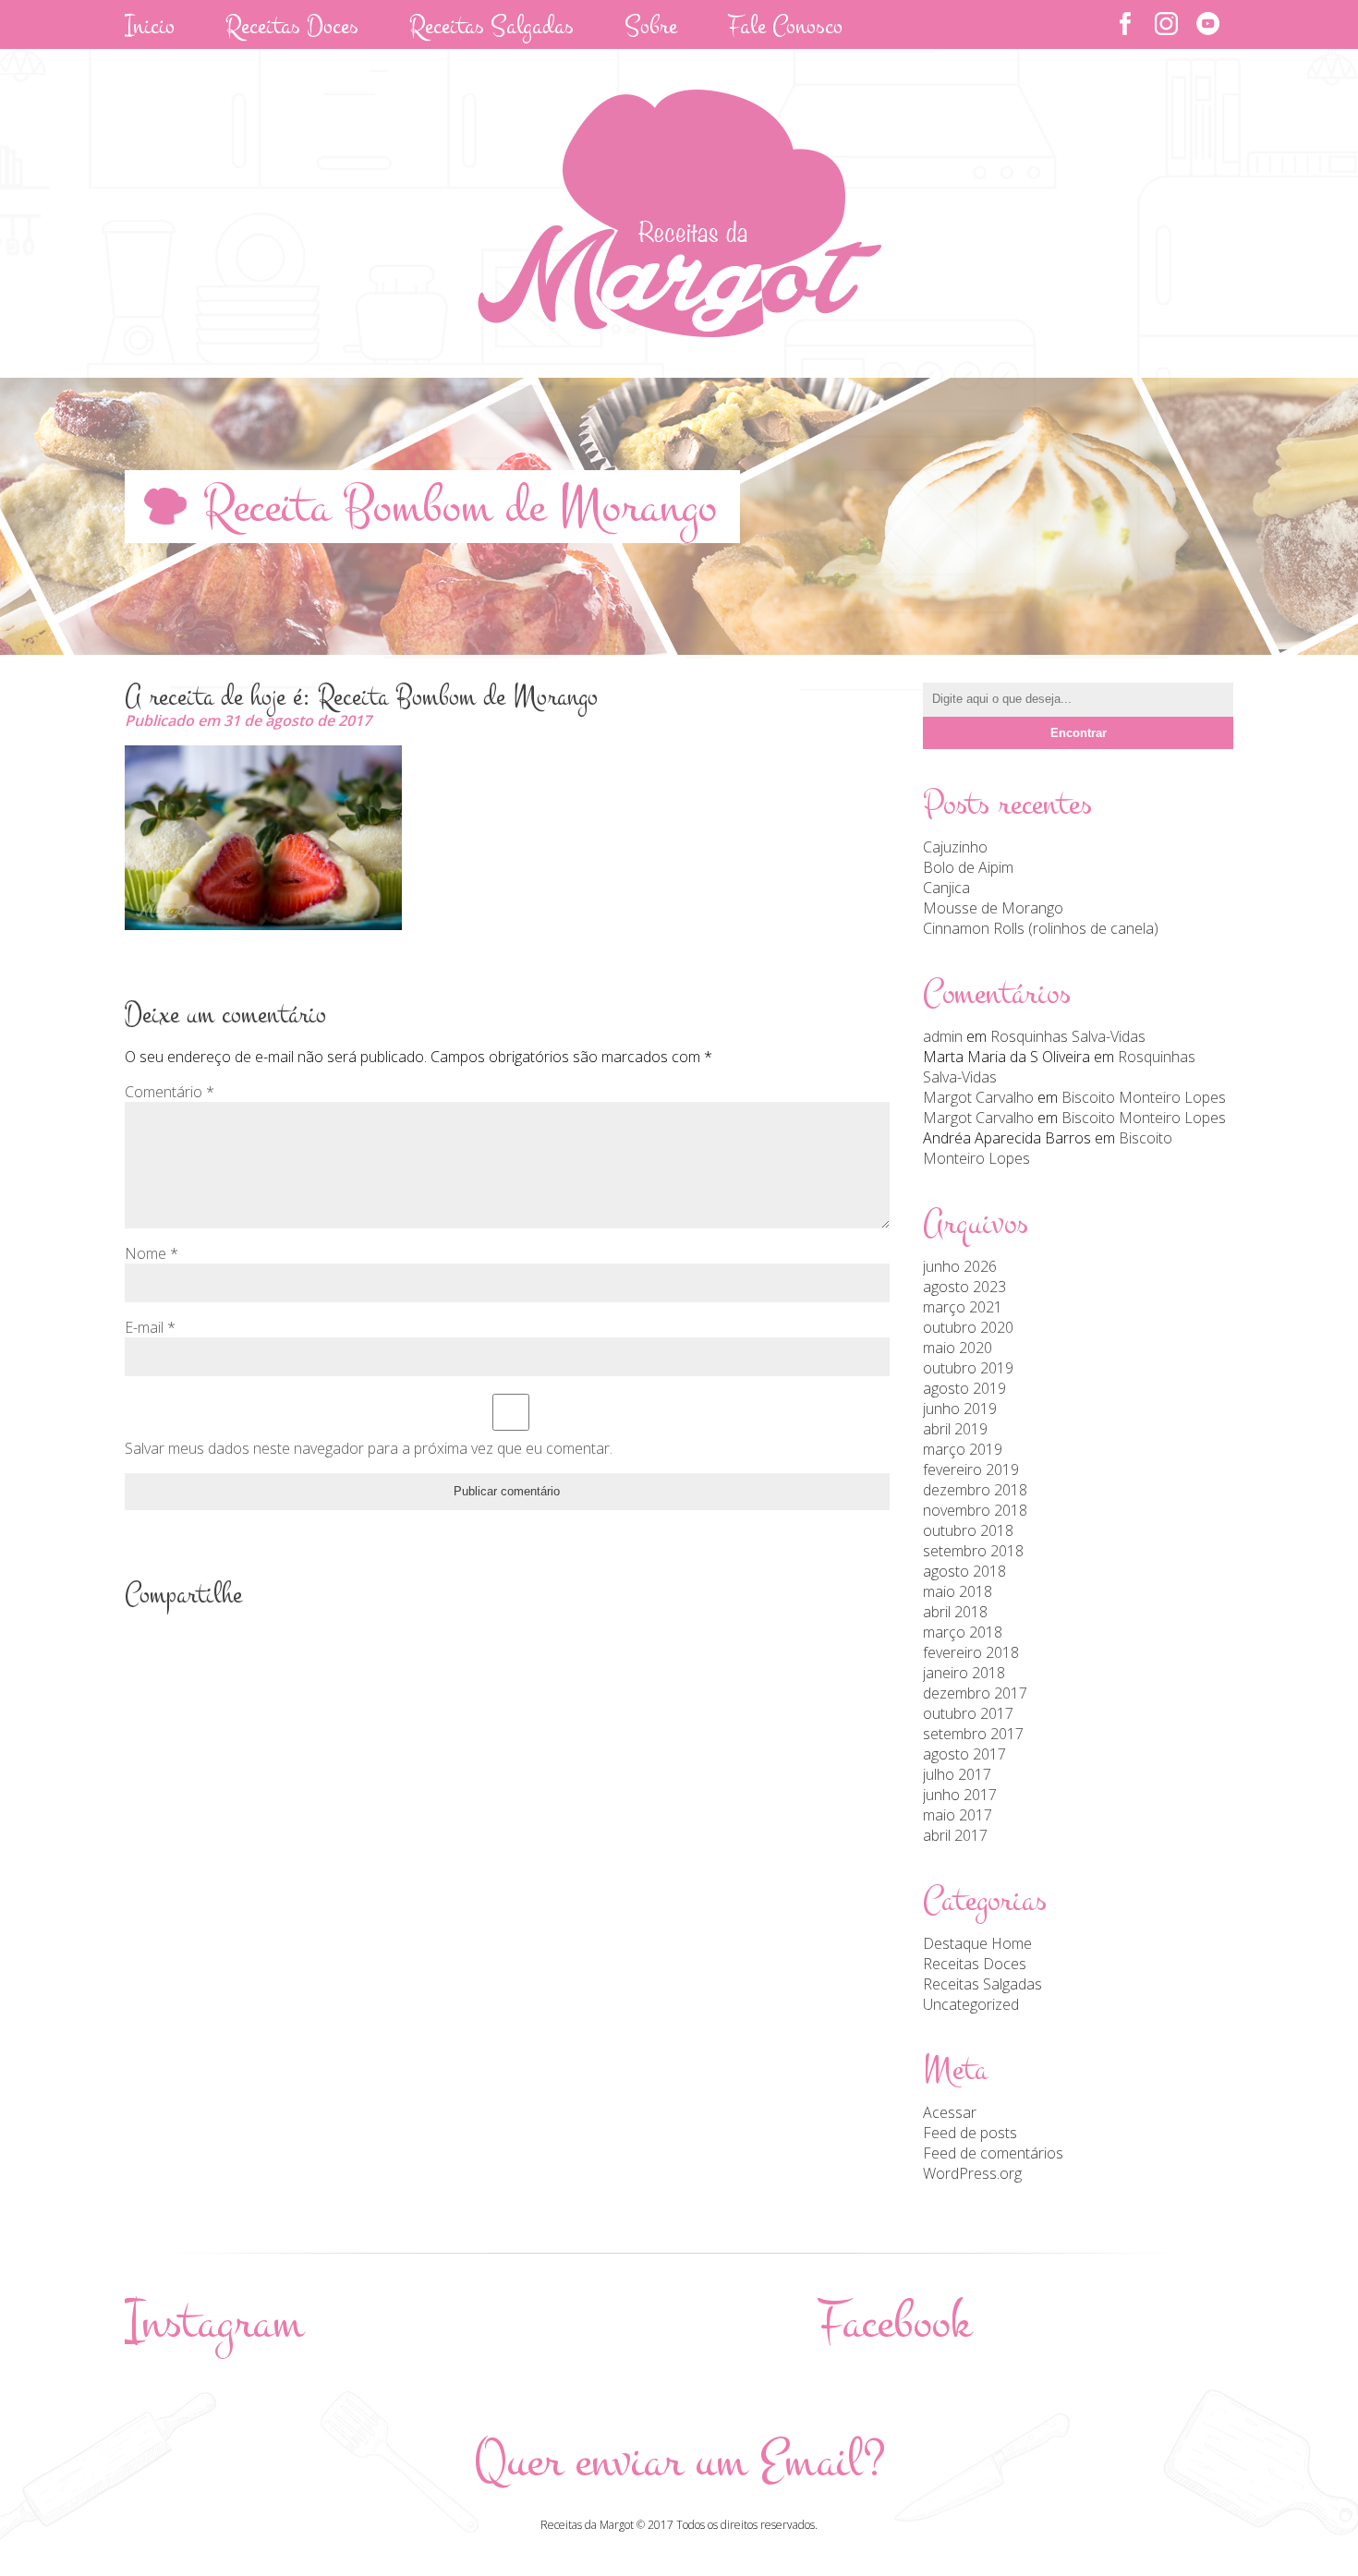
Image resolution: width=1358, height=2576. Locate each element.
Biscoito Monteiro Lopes (1144, 1097)
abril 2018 (955, 1612)
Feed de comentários (993, 2153)
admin (943, 1036)
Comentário (170, 1092)
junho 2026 (960, 1266)
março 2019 (963, 1449)
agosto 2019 (964, 1388)
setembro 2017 (973, 1734)
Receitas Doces (975, 1964)
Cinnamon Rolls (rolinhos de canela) (1041, 928)
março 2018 (963, 1632)
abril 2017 (955, 1835)
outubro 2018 (968, 1530)
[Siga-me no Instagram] (1166, 24)
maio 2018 (958, 1591)
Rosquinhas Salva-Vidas (1068, 1036)
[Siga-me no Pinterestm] (1208, 24)
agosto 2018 (964, 1571)
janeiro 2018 (964, 1673)
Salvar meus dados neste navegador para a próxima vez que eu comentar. (369, 1448)
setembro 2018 (973, 1551)
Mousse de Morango (993, 908)
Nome (152, 1253)
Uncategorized (971, 2004)
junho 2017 (960, 1795)
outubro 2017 (968, 1713)
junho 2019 (960, 1409)
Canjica (946, 888)
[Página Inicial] (679, 332)
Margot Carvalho (978, 1097)
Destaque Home (977, 1943)
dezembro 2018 (975, 1490)
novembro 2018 (975, 1510)
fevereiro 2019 (971, 1469)
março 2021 (963, 1307)
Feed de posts (970, 2133)
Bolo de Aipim (968, 867)
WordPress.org (972, 2173)
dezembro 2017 (975, 1693)
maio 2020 (958, 1348)
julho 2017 (957, 1774)
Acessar (950, 2112)
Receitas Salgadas (982, 1984)
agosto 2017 (964, 1754)
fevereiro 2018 (971, 1652)
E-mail (150, 1327)
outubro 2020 (968, 1327)
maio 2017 (958, 1815)
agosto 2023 (964, 1287)
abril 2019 (955, 1429)
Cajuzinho (955, 847)
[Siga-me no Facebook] (1125, 24)
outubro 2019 (968, 1368)
